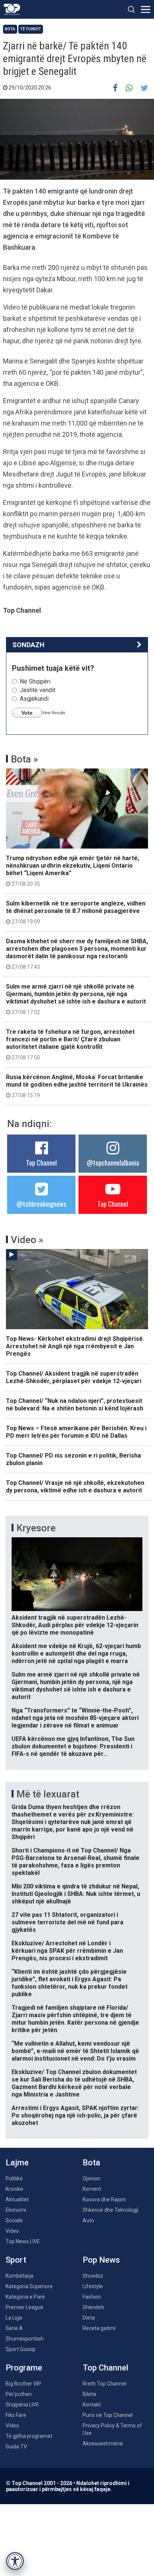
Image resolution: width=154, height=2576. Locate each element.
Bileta (89, 2394)
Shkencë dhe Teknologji (110, 2210)
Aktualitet (17, 2199)
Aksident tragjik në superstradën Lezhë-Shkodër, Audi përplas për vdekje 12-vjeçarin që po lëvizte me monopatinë (75, 1625)
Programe (24, 2368)
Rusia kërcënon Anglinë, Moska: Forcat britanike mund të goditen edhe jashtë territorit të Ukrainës (77, 1086)
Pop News (101, 2260)
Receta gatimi (99, 2328)
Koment (92, 2189)
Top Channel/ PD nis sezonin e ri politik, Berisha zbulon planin (73, 1459)
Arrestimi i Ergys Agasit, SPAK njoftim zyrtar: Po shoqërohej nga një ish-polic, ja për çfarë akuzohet (75, 2115)
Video (12, 2231)
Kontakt (92, 2405)
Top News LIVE (23, 2241)
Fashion (92, 2297)
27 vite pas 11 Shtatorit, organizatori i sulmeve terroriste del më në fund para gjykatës (67, 1922)
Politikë (14, 2178)
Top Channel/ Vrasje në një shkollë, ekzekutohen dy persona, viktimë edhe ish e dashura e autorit (75, 1487)
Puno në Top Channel (108, 2415)
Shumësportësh (25, 2339)
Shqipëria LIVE (22, 2405)
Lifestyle (93, 2286)
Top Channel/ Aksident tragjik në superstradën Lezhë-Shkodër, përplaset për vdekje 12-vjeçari (74, 1377)
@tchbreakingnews (41, 1204)
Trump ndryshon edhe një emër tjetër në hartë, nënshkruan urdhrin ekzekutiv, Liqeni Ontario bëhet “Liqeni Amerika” (73, 871)
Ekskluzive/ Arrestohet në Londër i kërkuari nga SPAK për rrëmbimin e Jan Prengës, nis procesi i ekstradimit (67, 1951)
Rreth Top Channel (104, 2384)
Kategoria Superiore (29, 2286)
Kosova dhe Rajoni (104, 2199)
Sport (16, 2260)
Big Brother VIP (23, 2384)
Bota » (24, 759)
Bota (10, 29)
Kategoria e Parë (25, 2297)
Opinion (92, 2178)
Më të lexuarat (48, 1794)
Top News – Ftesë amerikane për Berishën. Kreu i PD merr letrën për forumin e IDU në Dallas (76, 1432)
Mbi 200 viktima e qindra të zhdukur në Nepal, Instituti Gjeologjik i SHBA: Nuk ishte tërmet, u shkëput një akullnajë (76, 1894)
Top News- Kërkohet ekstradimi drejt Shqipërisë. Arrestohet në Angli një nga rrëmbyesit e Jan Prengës (75, 1346)
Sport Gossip (21, 2349)
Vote (27, 713)
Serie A (14, 2328)
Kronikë (14, 2189)
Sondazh (28, 645)
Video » (27, 1240)
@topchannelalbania (113, 1163)
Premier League (24, 2307)
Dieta (89, 2318)
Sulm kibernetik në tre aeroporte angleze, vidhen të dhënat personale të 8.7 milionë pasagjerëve (76, 912)
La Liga (14, 2318)
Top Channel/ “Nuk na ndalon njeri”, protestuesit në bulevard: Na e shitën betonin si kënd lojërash (75, 1405)
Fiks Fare (16, 2415)
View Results (54, 713)
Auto (88, 2220)
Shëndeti (93, 2307)
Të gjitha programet (29, 2436)
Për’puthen (19, 2394)
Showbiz (93, 2276)
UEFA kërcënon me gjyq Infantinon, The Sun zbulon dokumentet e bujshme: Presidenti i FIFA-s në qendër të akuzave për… (73, 1746)
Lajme (17, 2163)
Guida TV (16, 2446)
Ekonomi (16, 2210)
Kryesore (36, 1528)
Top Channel (41, 1163)
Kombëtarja (19, 2276)
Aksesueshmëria (103, 2443)
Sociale (14, 2220)
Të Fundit (31, 29)
